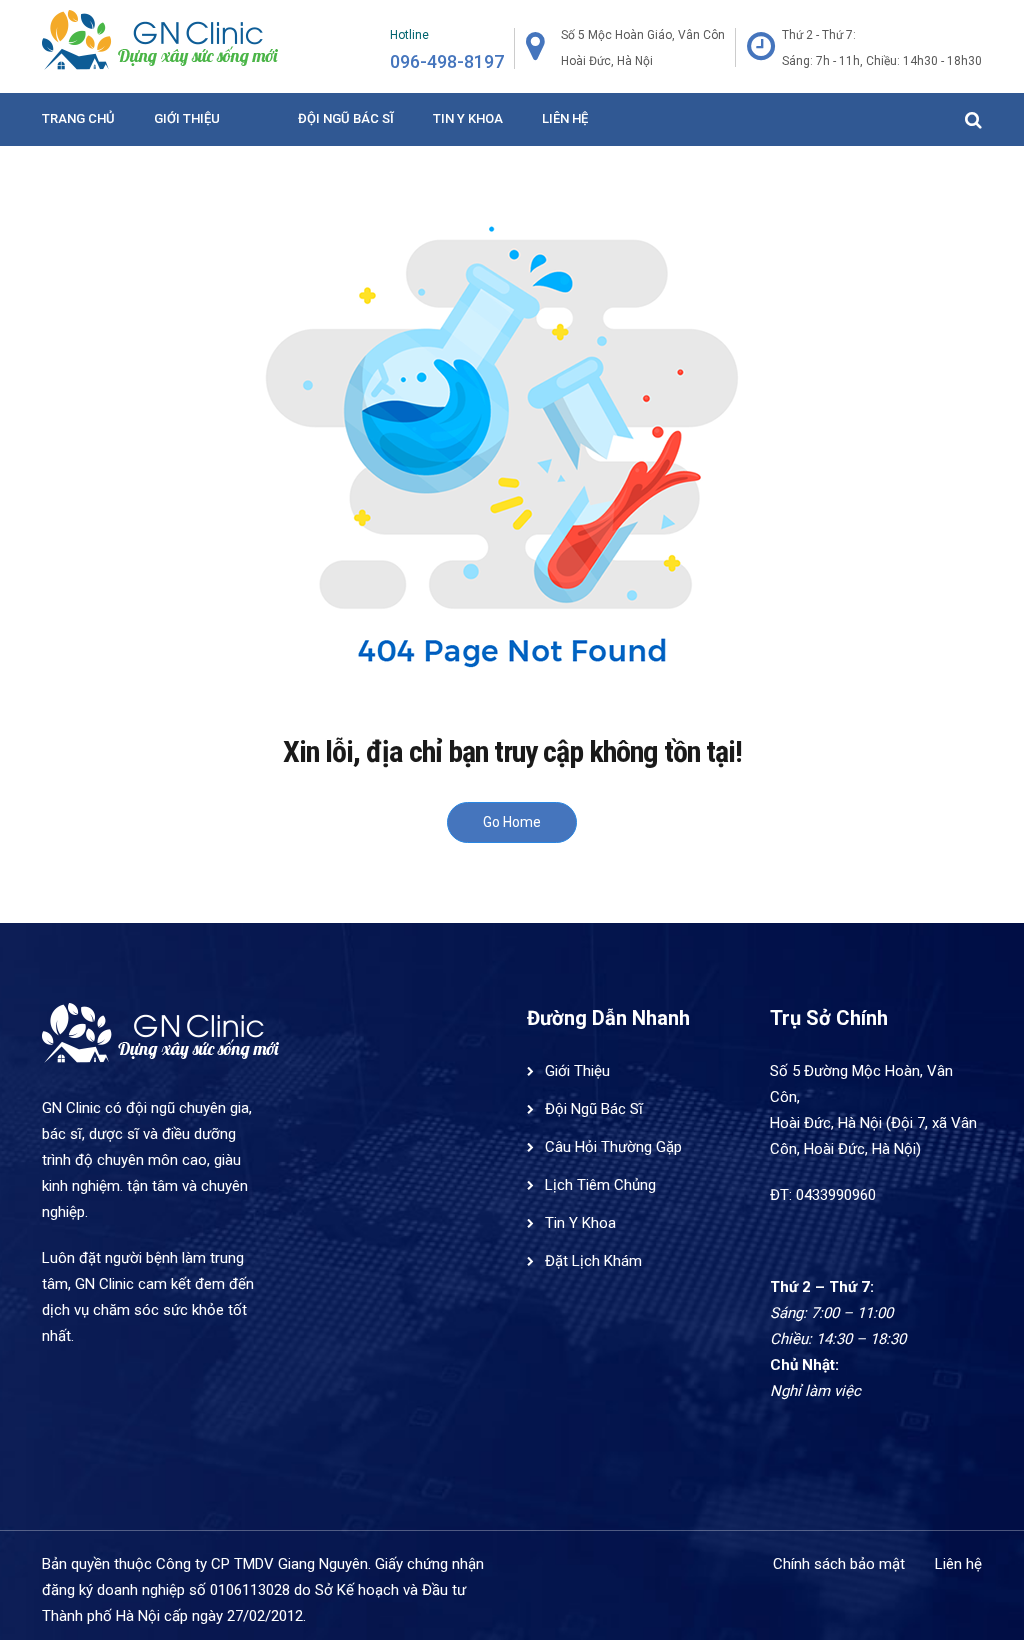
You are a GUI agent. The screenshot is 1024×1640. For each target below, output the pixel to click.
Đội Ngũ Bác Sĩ (594, 1109)
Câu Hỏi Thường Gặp (613, 1147)
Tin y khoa (468, 118)
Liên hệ (565, 118)
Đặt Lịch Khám (593, 1261)
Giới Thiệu (187, 118)
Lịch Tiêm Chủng (600, 1185)
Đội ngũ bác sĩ (346, 118)
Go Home (512, 822)
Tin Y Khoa (580, 1223)
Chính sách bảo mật (839, 1564)
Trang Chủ (78, 118)
